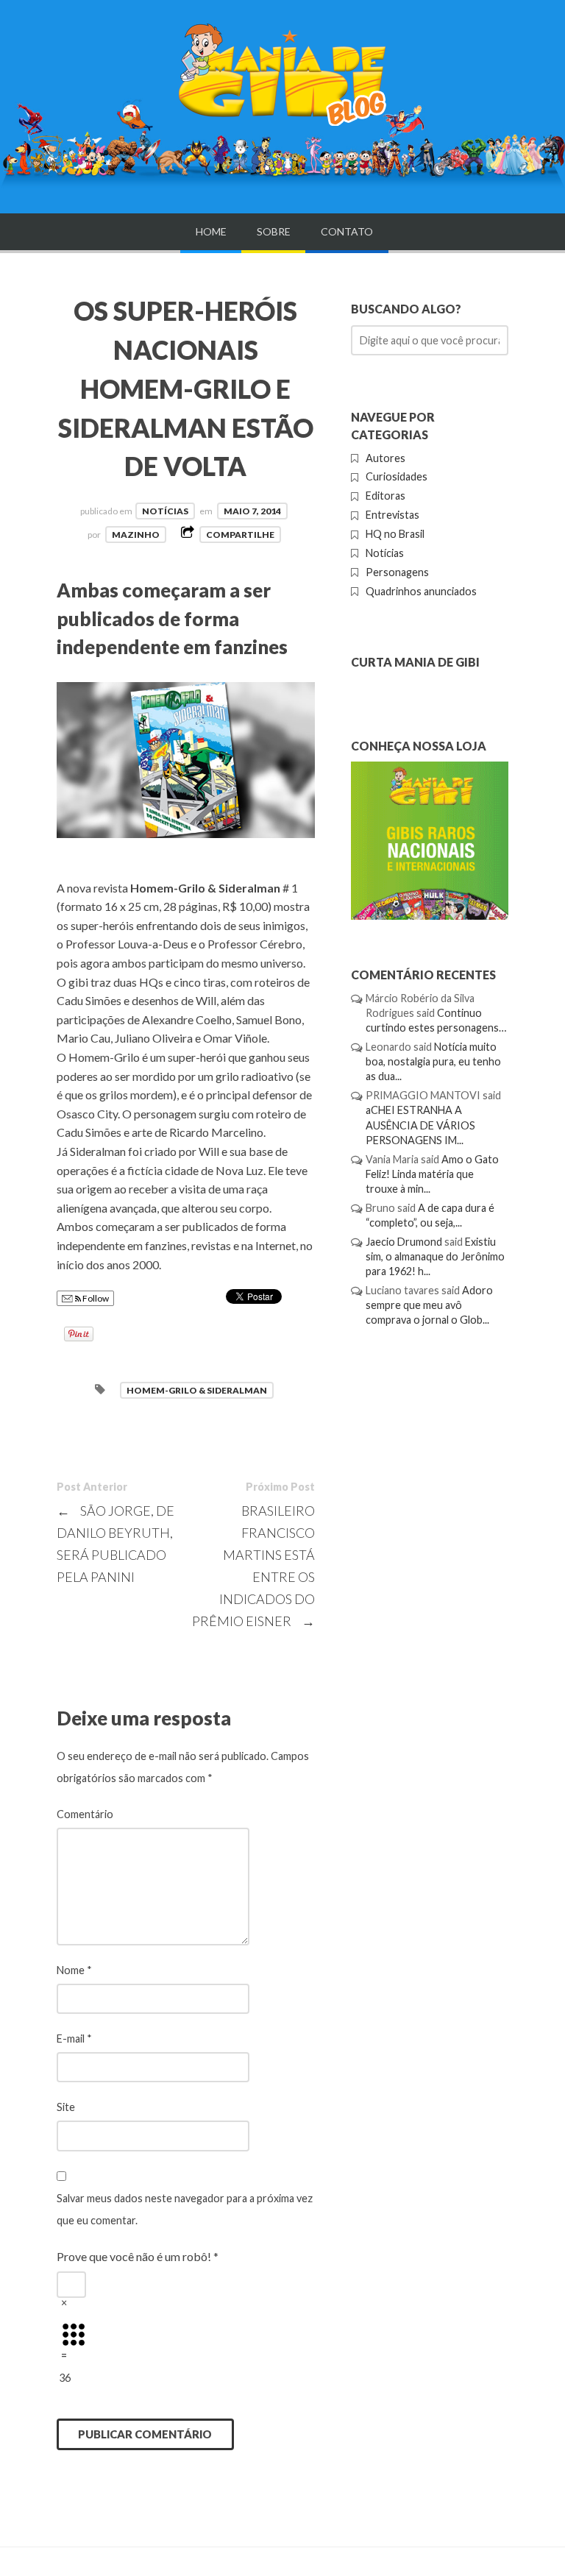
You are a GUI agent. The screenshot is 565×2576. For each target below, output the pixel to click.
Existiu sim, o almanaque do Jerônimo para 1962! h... (435, 1256)
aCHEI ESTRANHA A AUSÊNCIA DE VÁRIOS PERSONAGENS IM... (420, 1125)
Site (66, 2107)
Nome (74, 1970)
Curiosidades (397, 476)
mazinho (136, 535)
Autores (385, 458)
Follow (95, 1298)
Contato (347, 231)
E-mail (74, 2039)
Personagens (397, 572)
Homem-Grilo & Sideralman (197, 1390)
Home (211, 231)
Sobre (274, 231)
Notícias (165, 511)
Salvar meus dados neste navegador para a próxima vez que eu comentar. (185, 2209)
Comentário (85, 1814)
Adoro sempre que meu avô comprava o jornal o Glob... (429, 1305)
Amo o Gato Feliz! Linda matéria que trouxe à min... (432, 1174)
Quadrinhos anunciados (421, 591)
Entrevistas (392, 515)
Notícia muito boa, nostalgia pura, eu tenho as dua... (433, 1061)
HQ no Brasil (395, 534)
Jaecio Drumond (404, 1242)
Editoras (385, 496)
